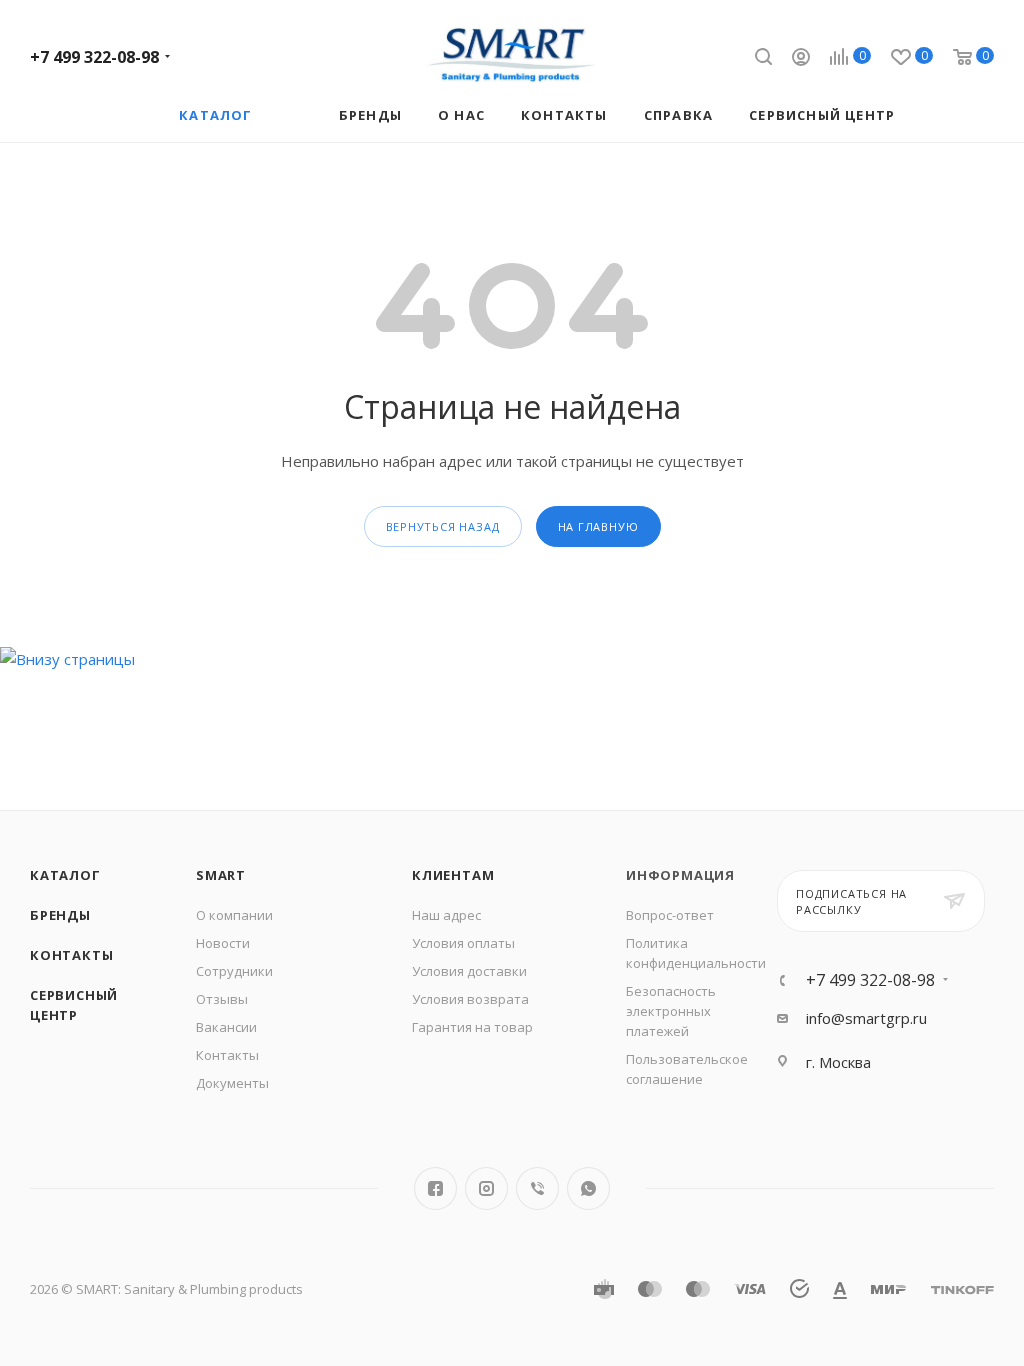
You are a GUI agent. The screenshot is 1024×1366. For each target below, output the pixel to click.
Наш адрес (446, 915)
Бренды (60, 915)
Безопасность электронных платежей (671, 1011)
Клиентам (453, 875)
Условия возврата (470, 999)
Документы (232, 1083)
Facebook (435, 1188)
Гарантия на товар (472, 1027)
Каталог (65, 875)
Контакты (71, 955)
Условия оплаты (463, 943)
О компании (234, 915)
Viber (537, 1188)
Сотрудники (234, 971)
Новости (223, 943)
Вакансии (226, 1027)
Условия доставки (469, 971)
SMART (221, 875)
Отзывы (222, 999)
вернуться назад (443, 526)
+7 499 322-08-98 (94, 57)
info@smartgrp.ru (866, 1018)
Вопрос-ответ (670, 915)
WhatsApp (588, 1188)
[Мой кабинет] (801, 59)
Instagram (486, 1188)
